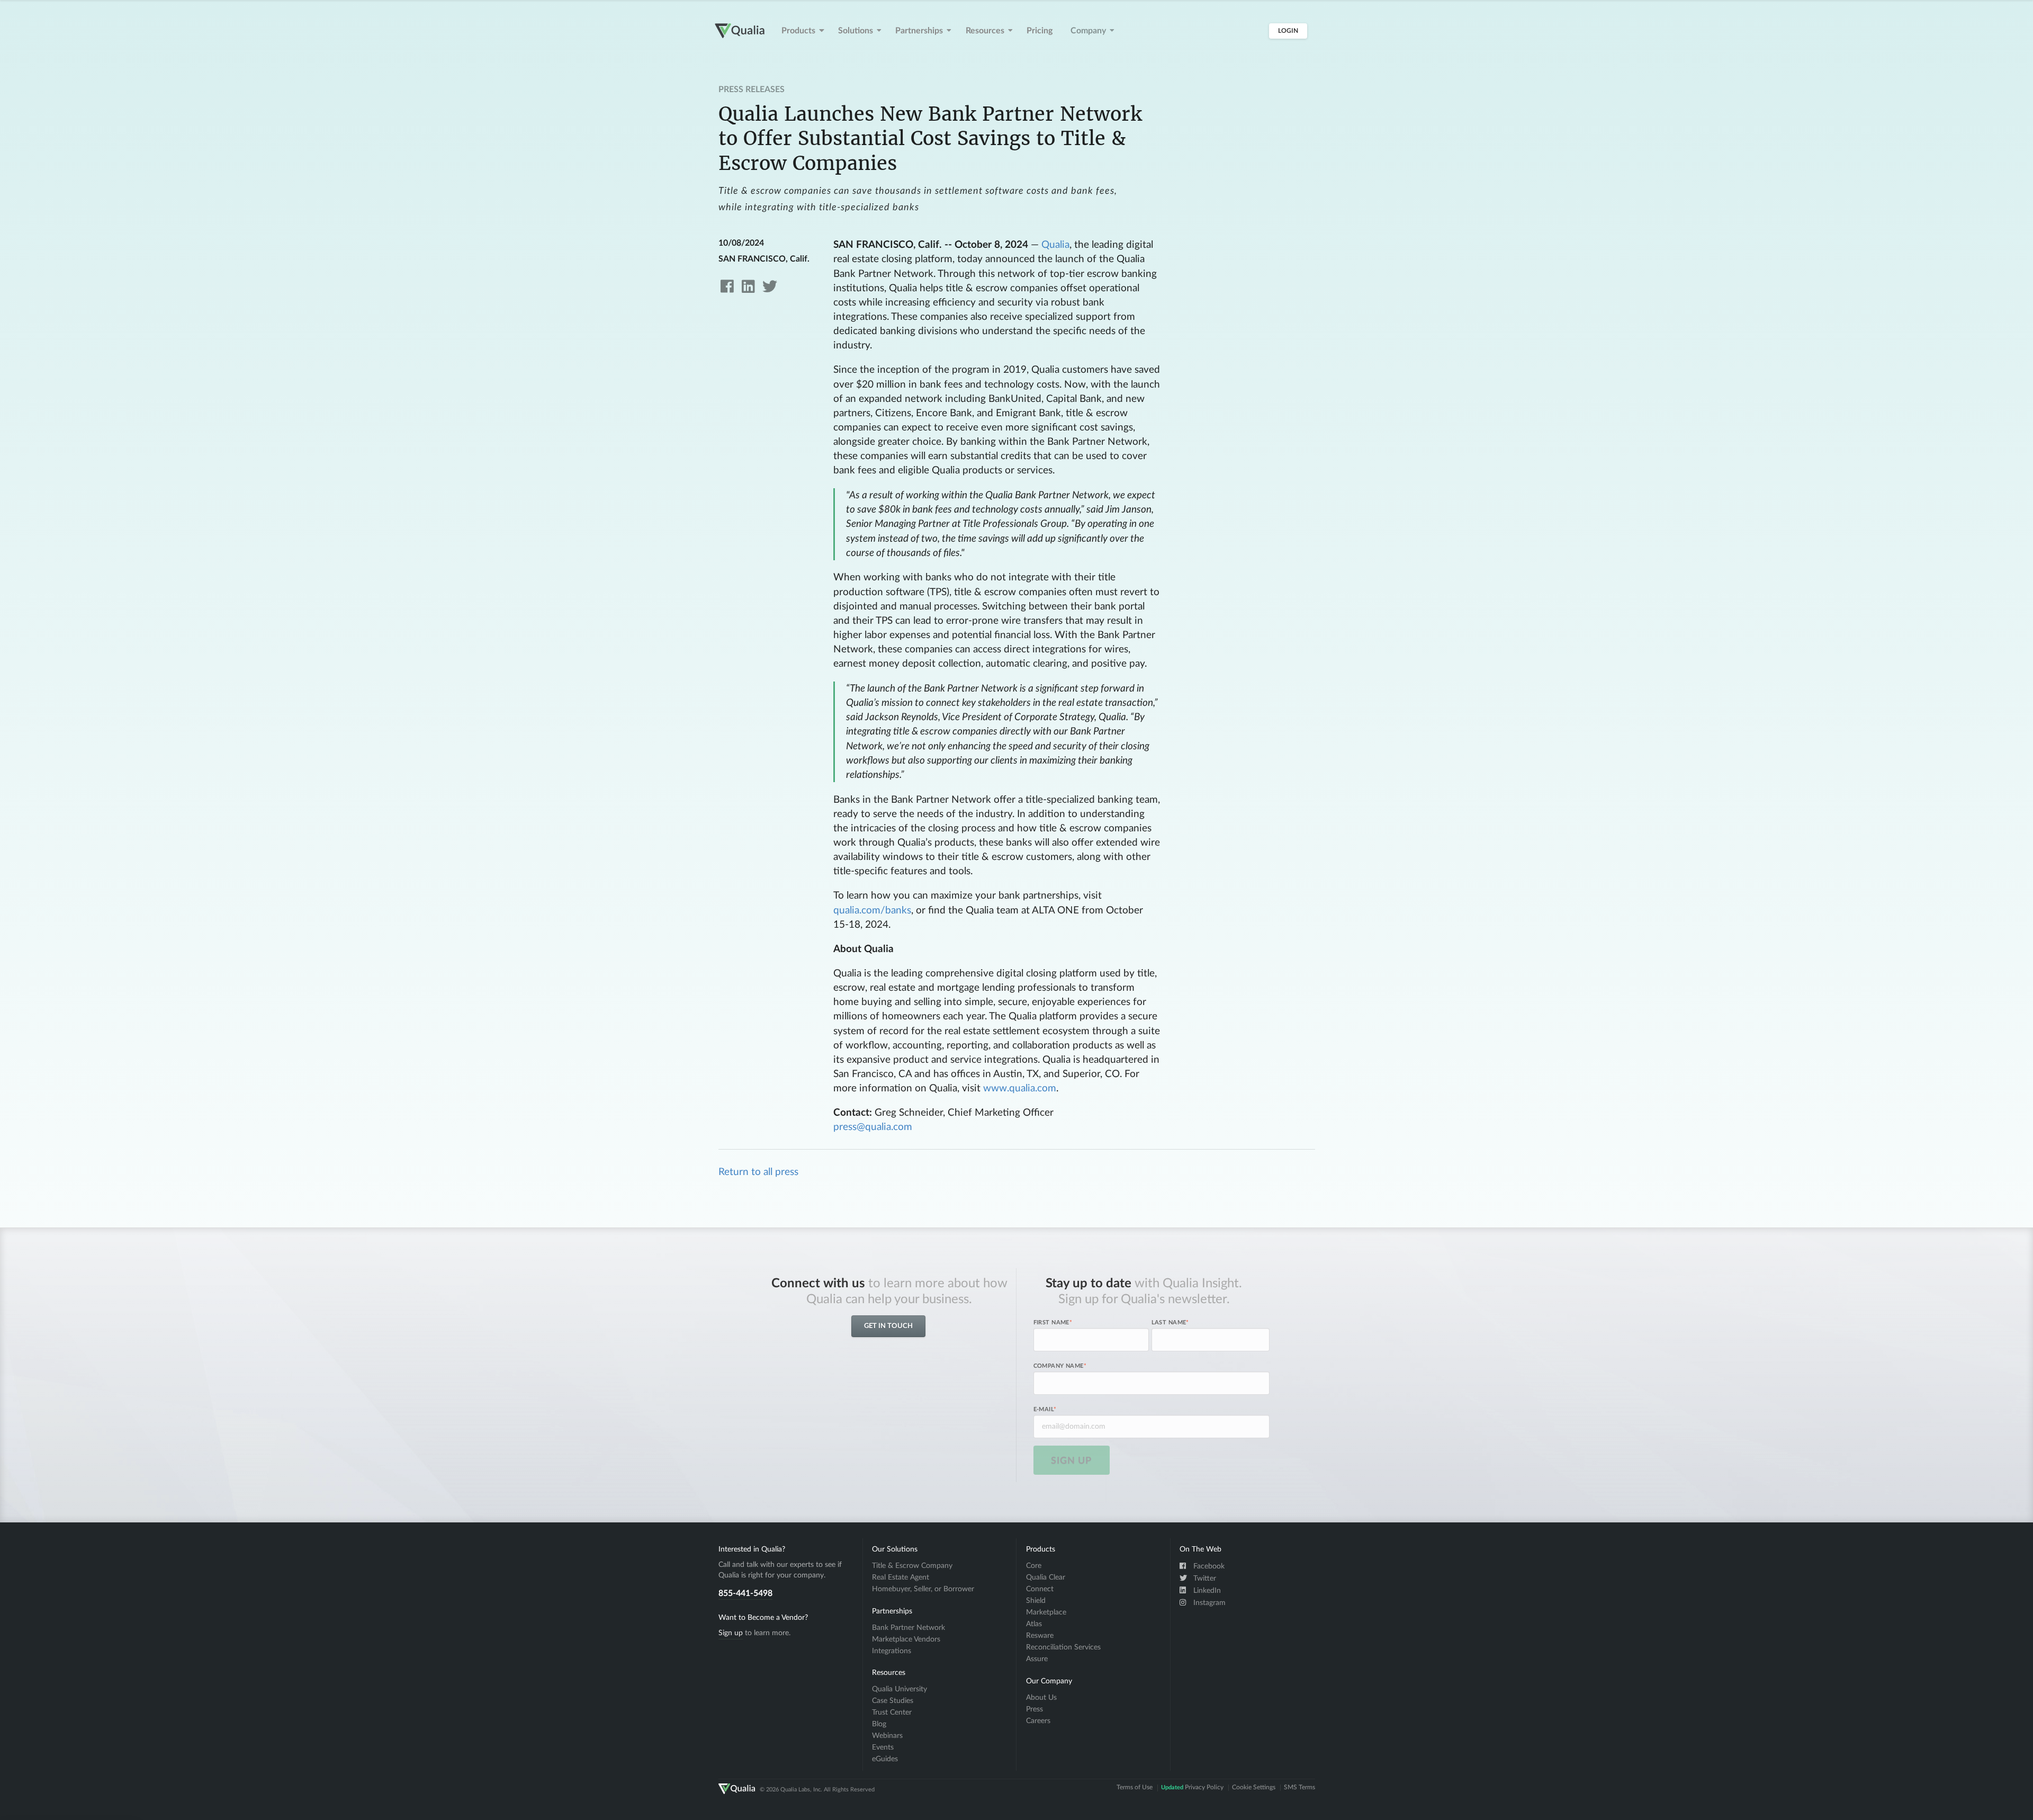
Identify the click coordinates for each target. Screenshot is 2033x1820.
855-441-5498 (745, 1593)
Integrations (892, 1651)
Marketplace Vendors (906, 1639)
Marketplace (1046, 1612)
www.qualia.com (1020, 1088)
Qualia (1055, 245)
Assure (1037, 1659)
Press (1035, 1709)
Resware (1040, 1636)
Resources (985, 31)
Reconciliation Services (1063, 1647)
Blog (879, 1724)
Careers (1038, 1721)
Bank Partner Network (908, 1628)
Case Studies (893, 1701)
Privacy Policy (1192, 1788)
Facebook (1208, 1566)
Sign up (731, 1633)
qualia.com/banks (872, 911)
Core (1034, 1566)
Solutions (856, 31)
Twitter (1204, 1579)
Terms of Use (1135, 1788)
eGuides (885, 1759)
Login (1288, 31)
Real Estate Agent (901, 1577)
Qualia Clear (1046, 1577)
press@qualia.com (873, 1127)
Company (1088, 31)
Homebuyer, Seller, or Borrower (923, 1589)
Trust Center (892, 1713)
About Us (1041, 1698)
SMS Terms (1299, 1788)
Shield (1036, 1601)
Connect (1040, 1589)
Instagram (1208, 1603)
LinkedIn (1206, 1591)
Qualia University (899, 1689)
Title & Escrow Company (912, 1566)
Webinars (887, 1736)
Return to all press (758, 1172)
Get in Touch (888, 1326)
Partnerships (919, 31)
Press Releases (752, 89)
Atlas (1034, 1624)
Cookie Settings (1254, 1788)
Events (883, 1747)
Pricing (1040, 31)
